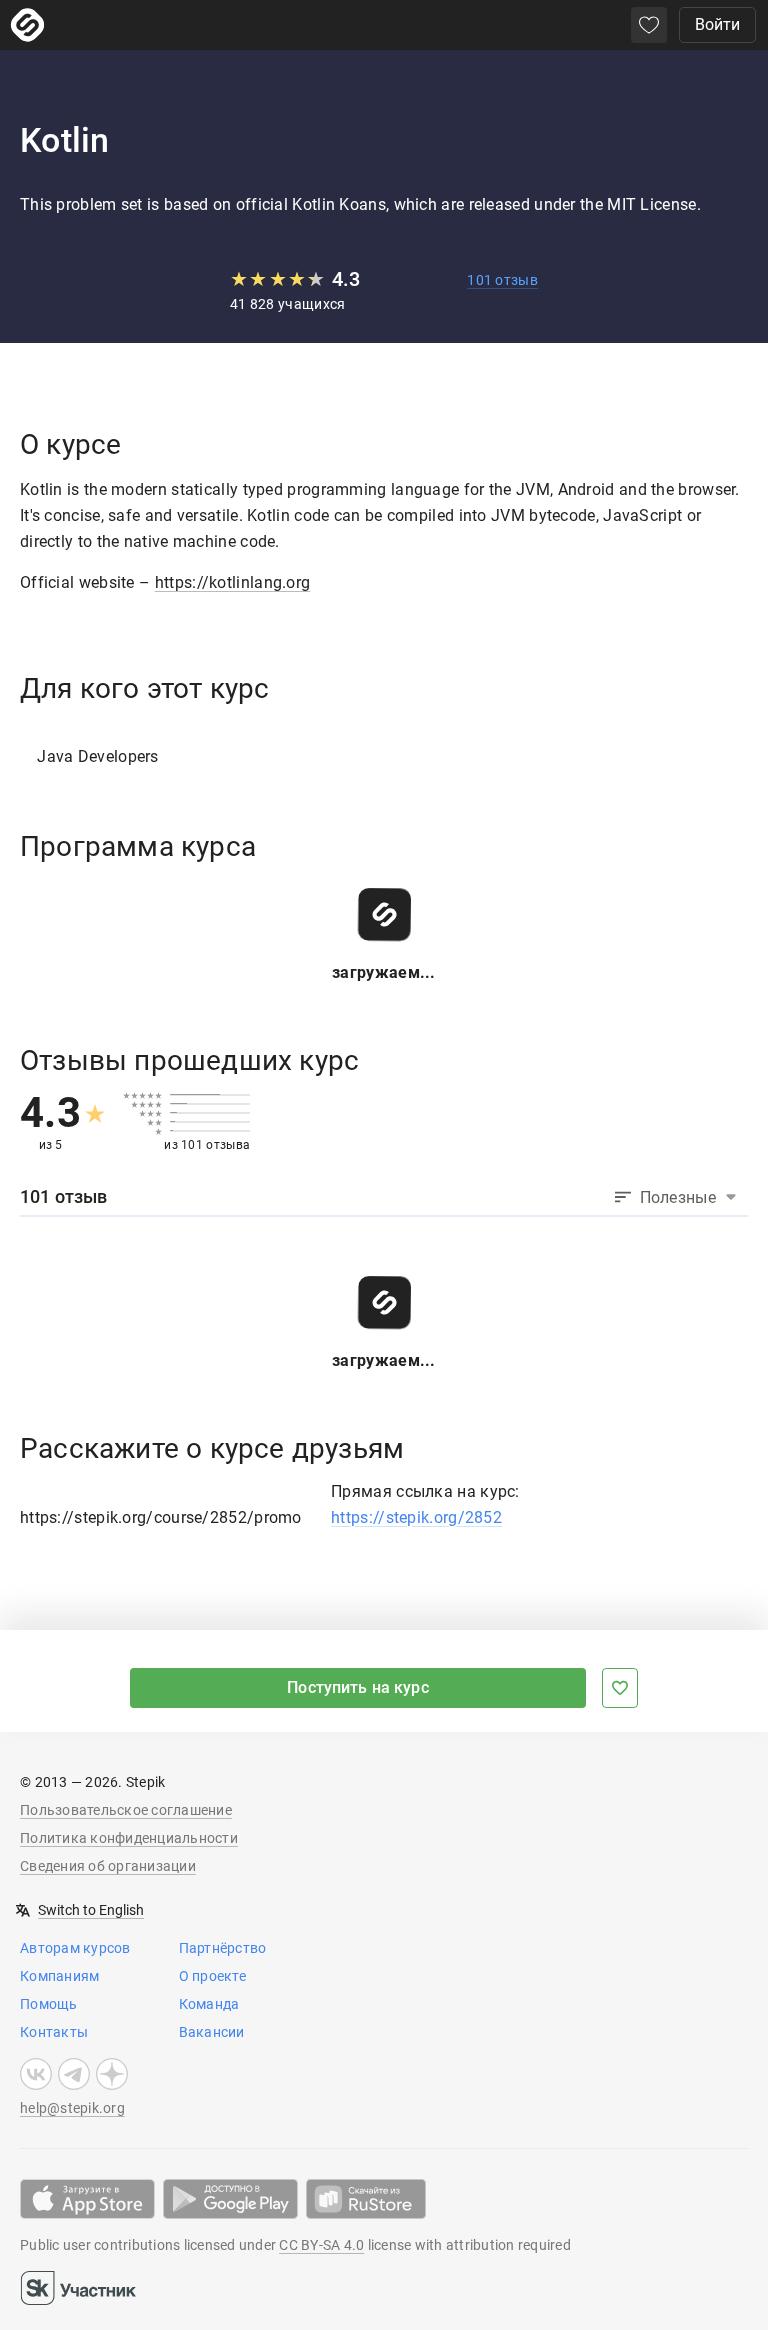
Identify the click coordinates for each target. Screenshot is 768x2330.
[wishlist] (649, 25)
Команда (209, 2004)
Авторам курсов (75, 1948)
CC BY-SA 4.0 (321, 2245)
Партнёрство (223, 1948)
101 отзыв (502, 280)
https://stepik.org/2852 (416, 1517)
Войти (717, 24)
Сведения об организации (108, 1866)
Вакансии (212, 2032)
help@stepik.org (72, 2108)
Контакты (54, 2032)
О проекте (212, 1976)
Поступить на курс (358, 1687)
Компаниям (59, 1976)
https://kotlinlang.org (233, 582)
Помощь (49, 2004)
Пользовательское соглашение (126, 1810)
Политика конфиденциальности (129, 1838)
